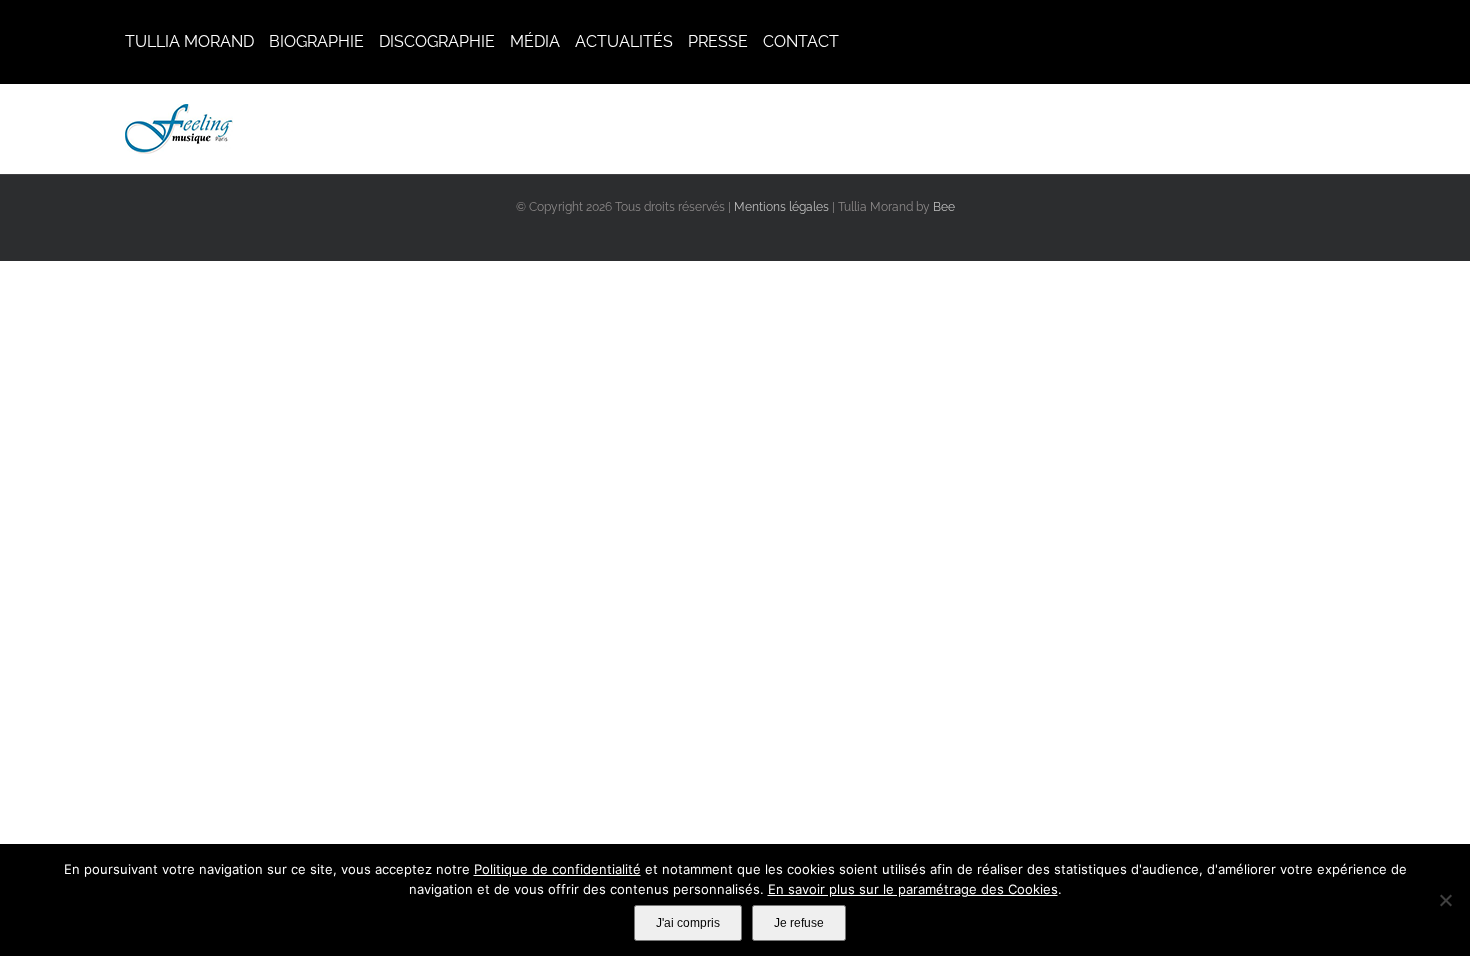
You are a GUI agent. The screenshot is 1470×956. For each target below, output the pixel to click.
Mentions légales (781, 207)
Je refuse (799, 923)
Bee (944, 207)
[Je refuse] (1445, 900)
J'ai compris (688, 923)
